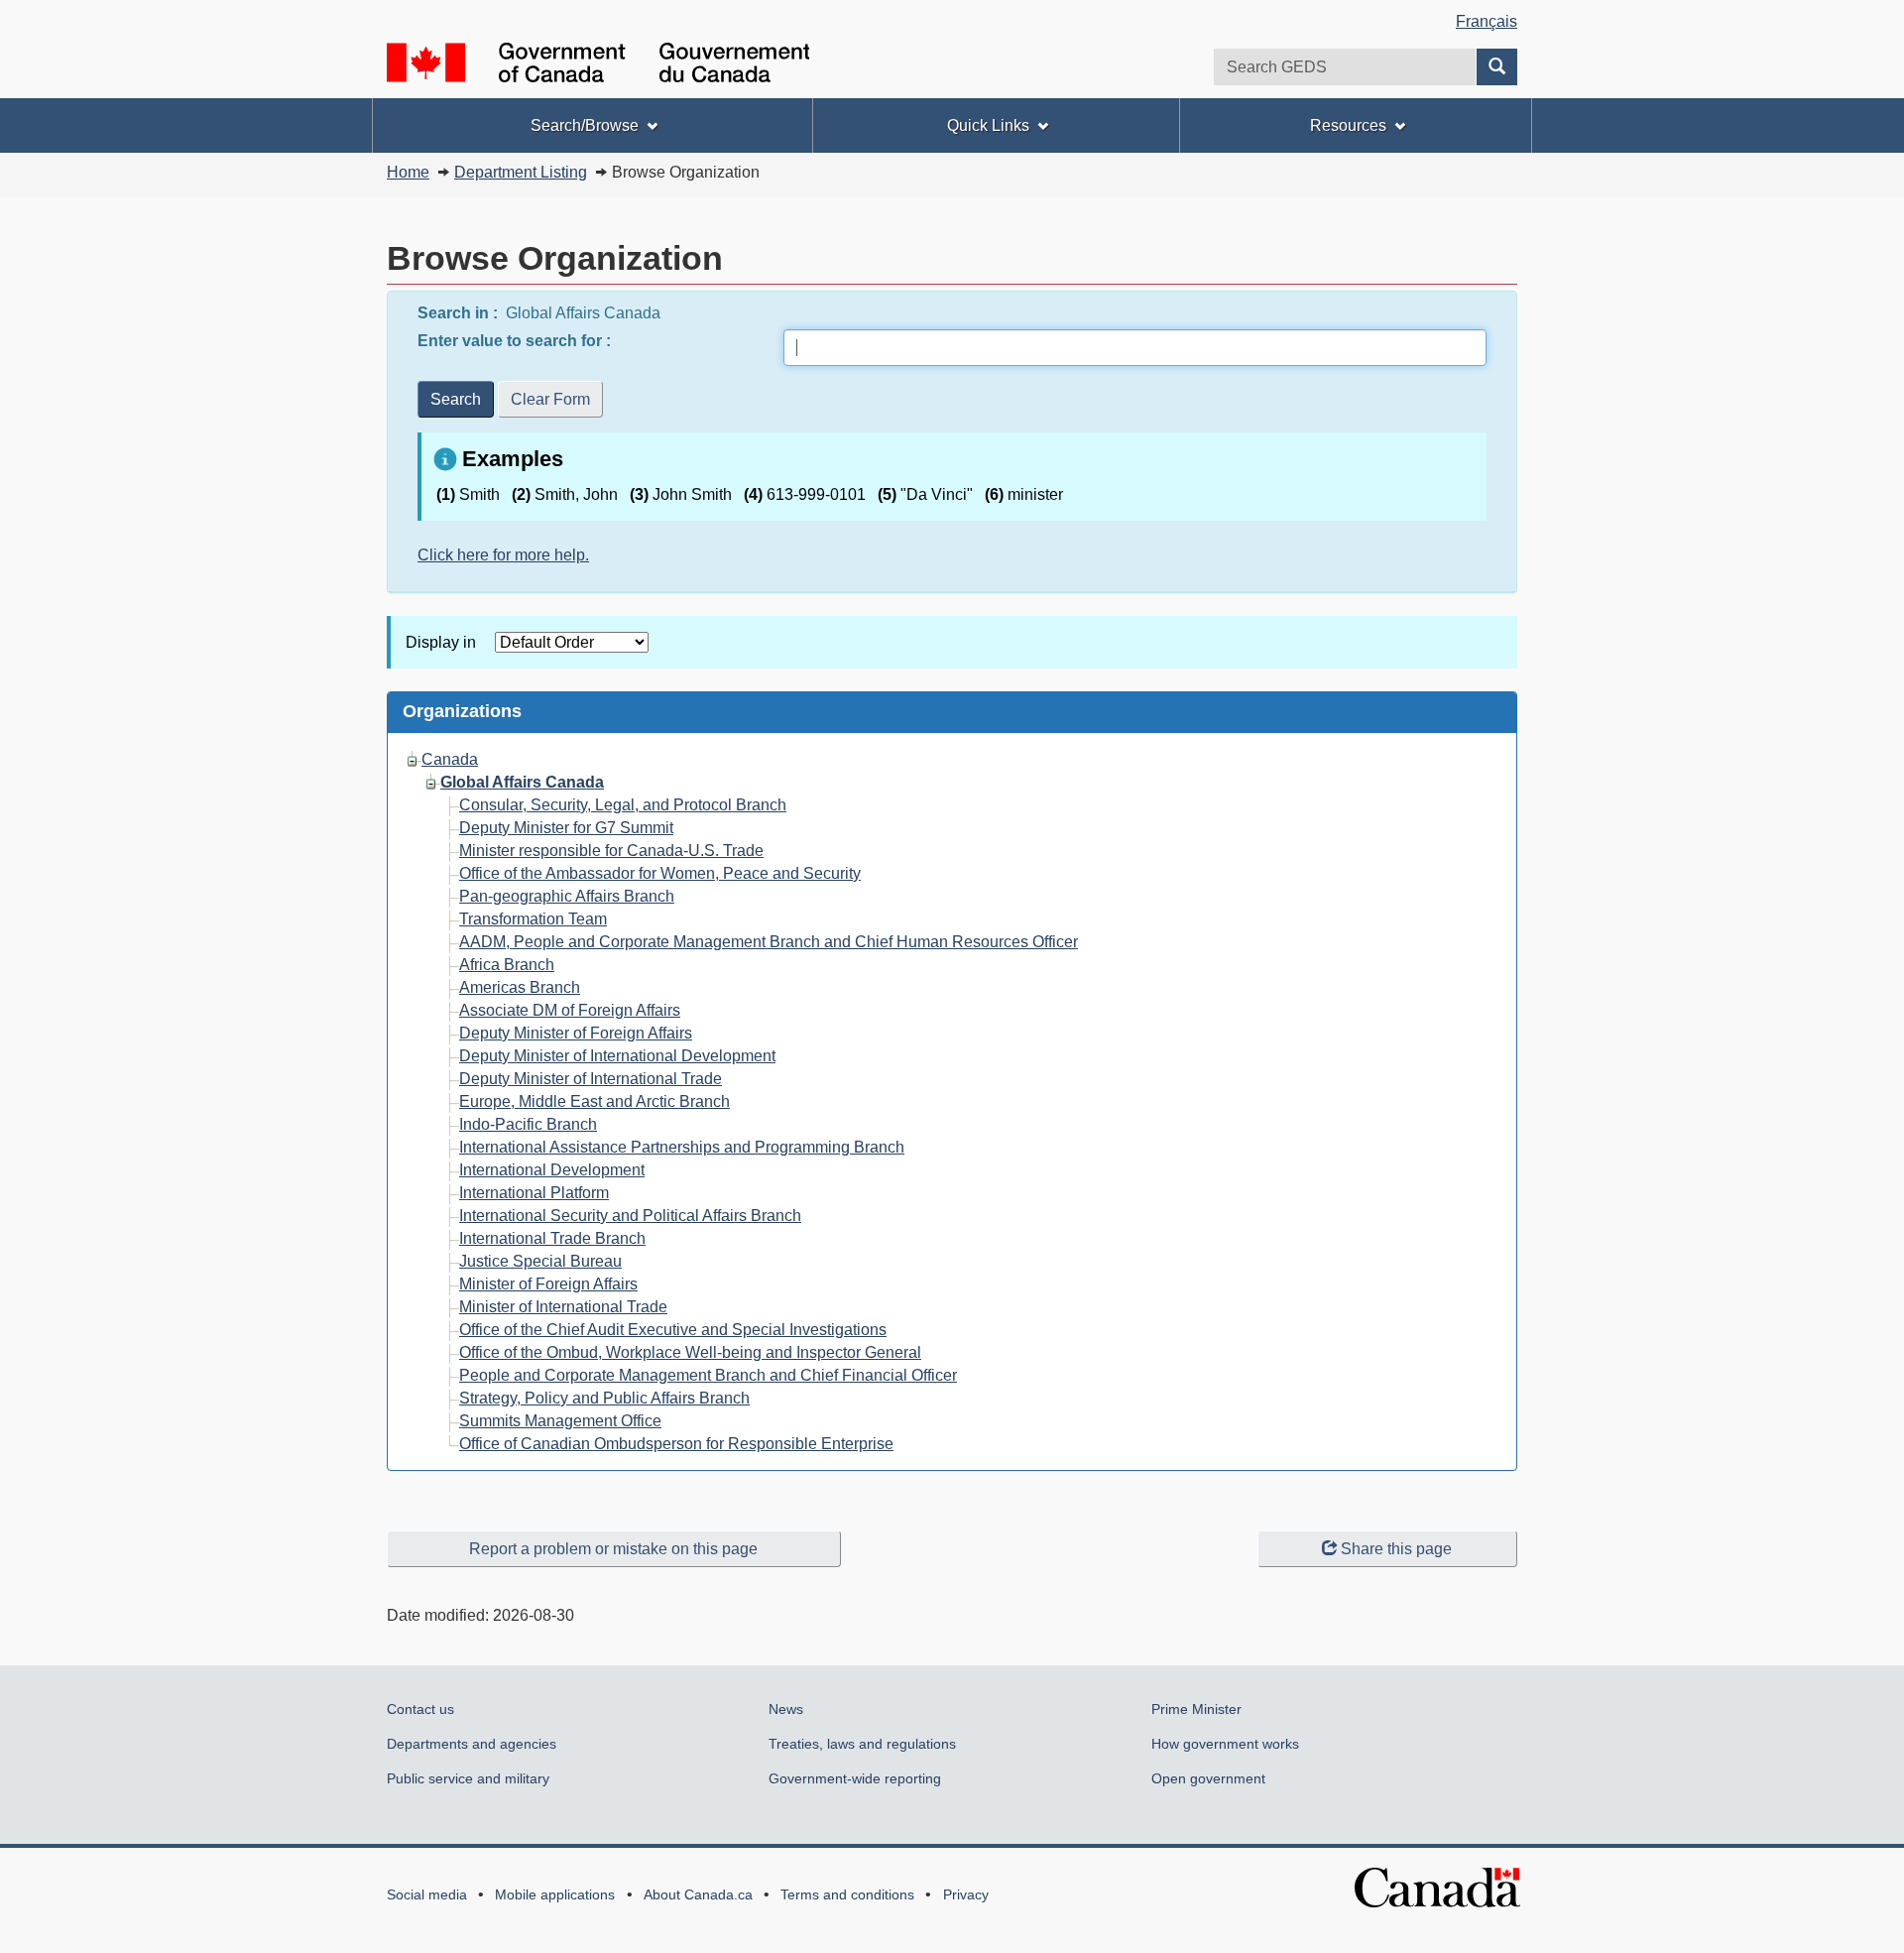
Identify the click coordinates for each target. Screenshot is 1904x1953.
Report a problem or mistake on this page (613, 1549)
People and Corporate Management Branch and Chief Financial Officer (708, 1375)
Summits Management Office (560, 1421)
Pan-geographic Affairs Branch (567, 896)
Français (1487, 21)
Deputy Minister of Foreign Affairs (576, 1033)
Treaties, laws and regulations (862, 1744)
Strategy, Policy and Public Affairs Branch (604, 1398)
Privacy (966, 1894)
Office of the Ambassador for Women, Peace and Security (660, 873)
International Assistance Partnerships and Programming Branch (682, 1147)
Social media (427, 1894)
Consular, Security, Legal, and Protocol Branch (623, 805)
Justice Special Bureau (540, 1261)
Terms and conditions (847, 1894)
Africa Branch (507, 965)
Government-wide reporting (855, 1778)
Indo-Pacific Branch (528, 1124)
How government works (1225, 1744)
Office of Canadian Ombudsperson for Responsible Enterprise (676, 1444)
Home (408, 172)
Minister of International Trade (563, 1307)
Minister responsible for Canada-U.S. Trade (611, 851)
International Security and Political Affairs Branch (630, 1216)
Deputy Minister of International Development (617, 1056)
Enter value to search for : (516, 341)
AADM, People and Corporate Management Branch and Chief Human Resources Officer (769, 942)
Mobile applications (555, 1894)
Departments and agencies (472, 1744)
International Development (552, 1170)
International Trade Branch (552, 1238)
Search (456, 399)
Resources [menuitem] (1348, 125)
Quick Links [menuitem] (988, 125)
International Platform (534, 1193)
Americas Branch (520, 987)
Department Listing (521, 172)
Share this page (1396, 1549)
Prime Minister (1196, 1709)
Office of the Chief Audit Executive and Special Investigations (673, 1330)
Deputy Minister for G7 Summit (566, 828)
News (786, 1709)
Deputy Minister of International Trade (591, 1079)
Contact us (420, 1709)
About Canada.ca (698, 1894)
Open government (1208, 1778)
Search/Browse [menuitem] (585, 125)
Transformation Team (533, 919)
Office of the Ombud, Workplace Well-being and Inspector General (690, 1352)
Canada (450, 759)
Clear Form (550, 399)
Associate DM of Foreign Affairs (570, 1010)
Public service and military (468, 1778)
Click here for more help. (503, 555)
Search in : (460, 313)
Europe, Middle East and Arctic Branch (595, 1101)
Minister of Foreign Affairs (548, 1284)
